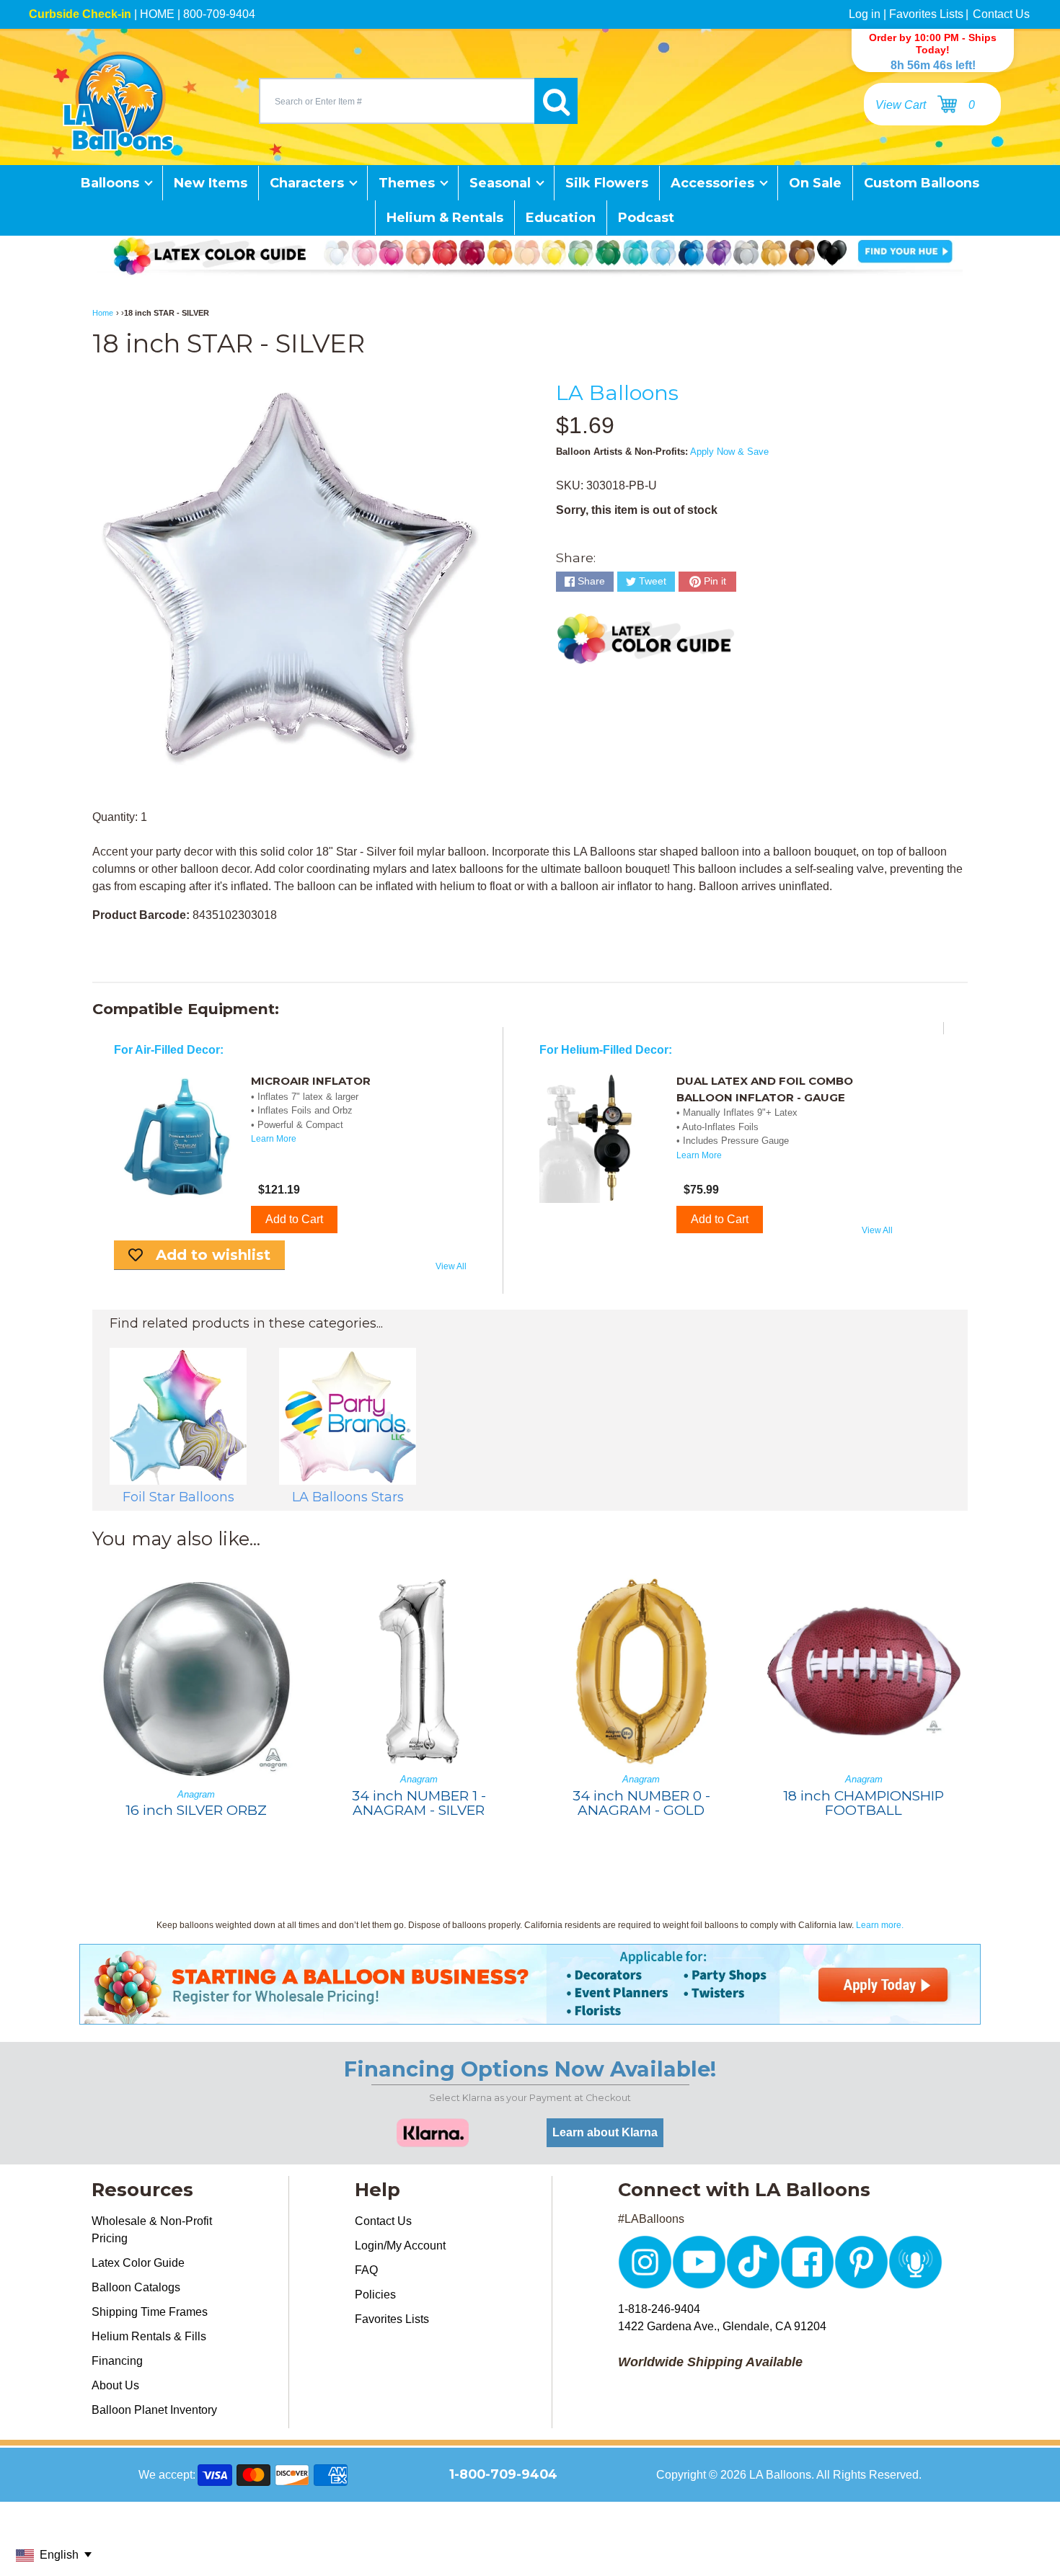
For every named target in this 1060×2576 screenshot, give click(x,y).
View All (451, 1266)
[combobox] (397, 101)
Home (103, 313)
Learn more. (880, 1925)
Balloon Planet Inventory (154, 2410)
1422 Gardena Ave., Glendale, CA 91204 (722, 2326)
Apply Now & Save (729, 452)
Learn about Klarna (605, 2132)
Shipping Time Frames (150, 2312)
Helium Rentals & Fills (149, 2336)
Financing (117, 2361)
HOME (157, 14)
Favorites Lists (926, 14)
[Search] (556, 101)
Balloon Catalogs (136, 2287)
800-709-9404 (219, 14)
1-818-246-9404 (659, 2309)
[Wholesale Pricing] (530, 2016)
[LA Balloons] (118, 101)
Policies (375, 2295)
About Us (115, 2385)
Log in (865, 14)
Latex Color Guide (138, 2263)
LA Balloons (617, 392)
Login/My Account (400, 2246)
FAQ (366, 2270)
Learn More (274, 1139)
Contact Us (1001, 14)
